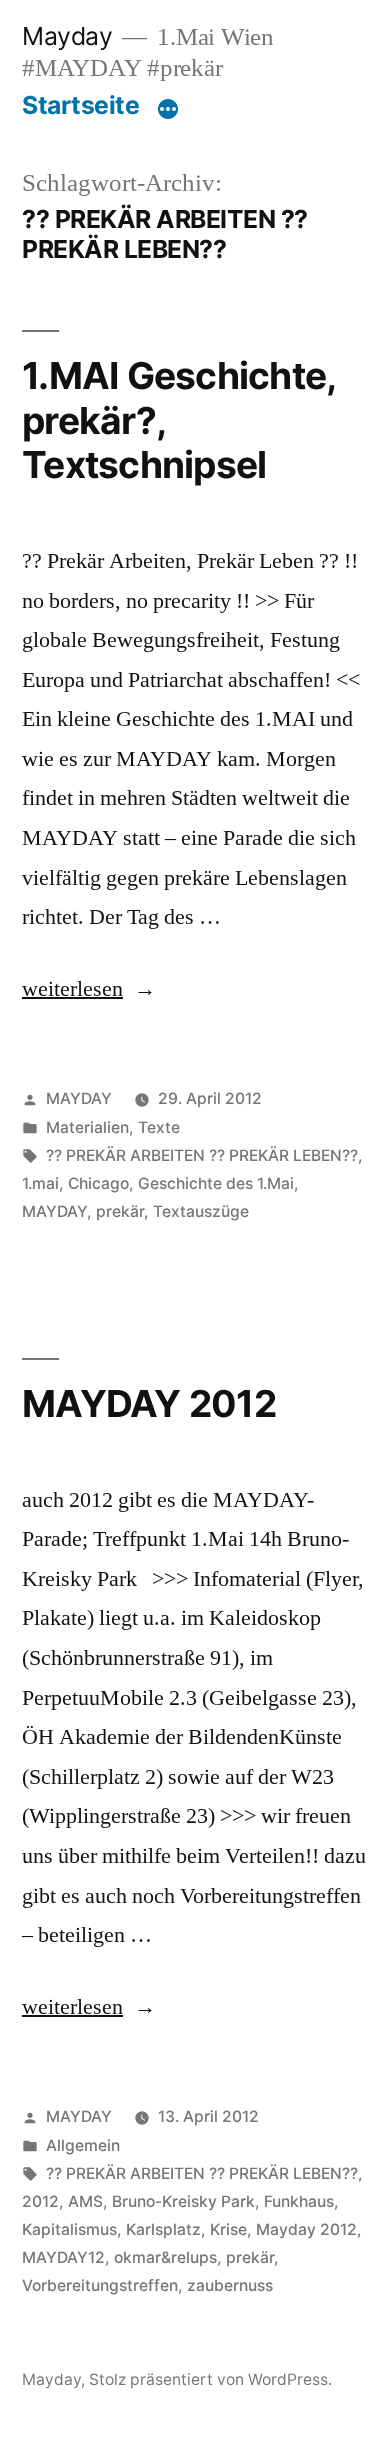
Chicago (98, 1183)
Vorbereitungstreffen (100, 2285)
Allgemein (83, 2145)
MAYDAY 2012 (149, 1403)
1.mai (40, 1183)
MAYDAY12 (63, 2257)
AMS (85, 2201)
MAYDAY (79, 1098)
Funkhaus (299, 2201)
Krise (228, 2229)
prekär (120, 1211)
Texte (159, 1127)
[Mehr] (168, 109)
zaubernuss (230, 2285)
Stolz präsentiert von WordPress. (210, 2379)
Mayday (67, 36)
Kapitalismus (69, 2229)
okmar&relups (165, 2257)
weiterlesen (87, 989)
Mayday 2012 (306, 2229)
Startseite (80, 105)
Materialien (87, 1127)
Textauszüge (201, 1211)
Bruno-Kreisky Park (183, 2201)
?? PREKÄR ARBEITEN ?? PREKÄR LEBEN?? (202, 1155)
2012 (40, 2201)
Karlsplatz (163, 2229)
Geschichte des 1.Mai (216, 1183)
